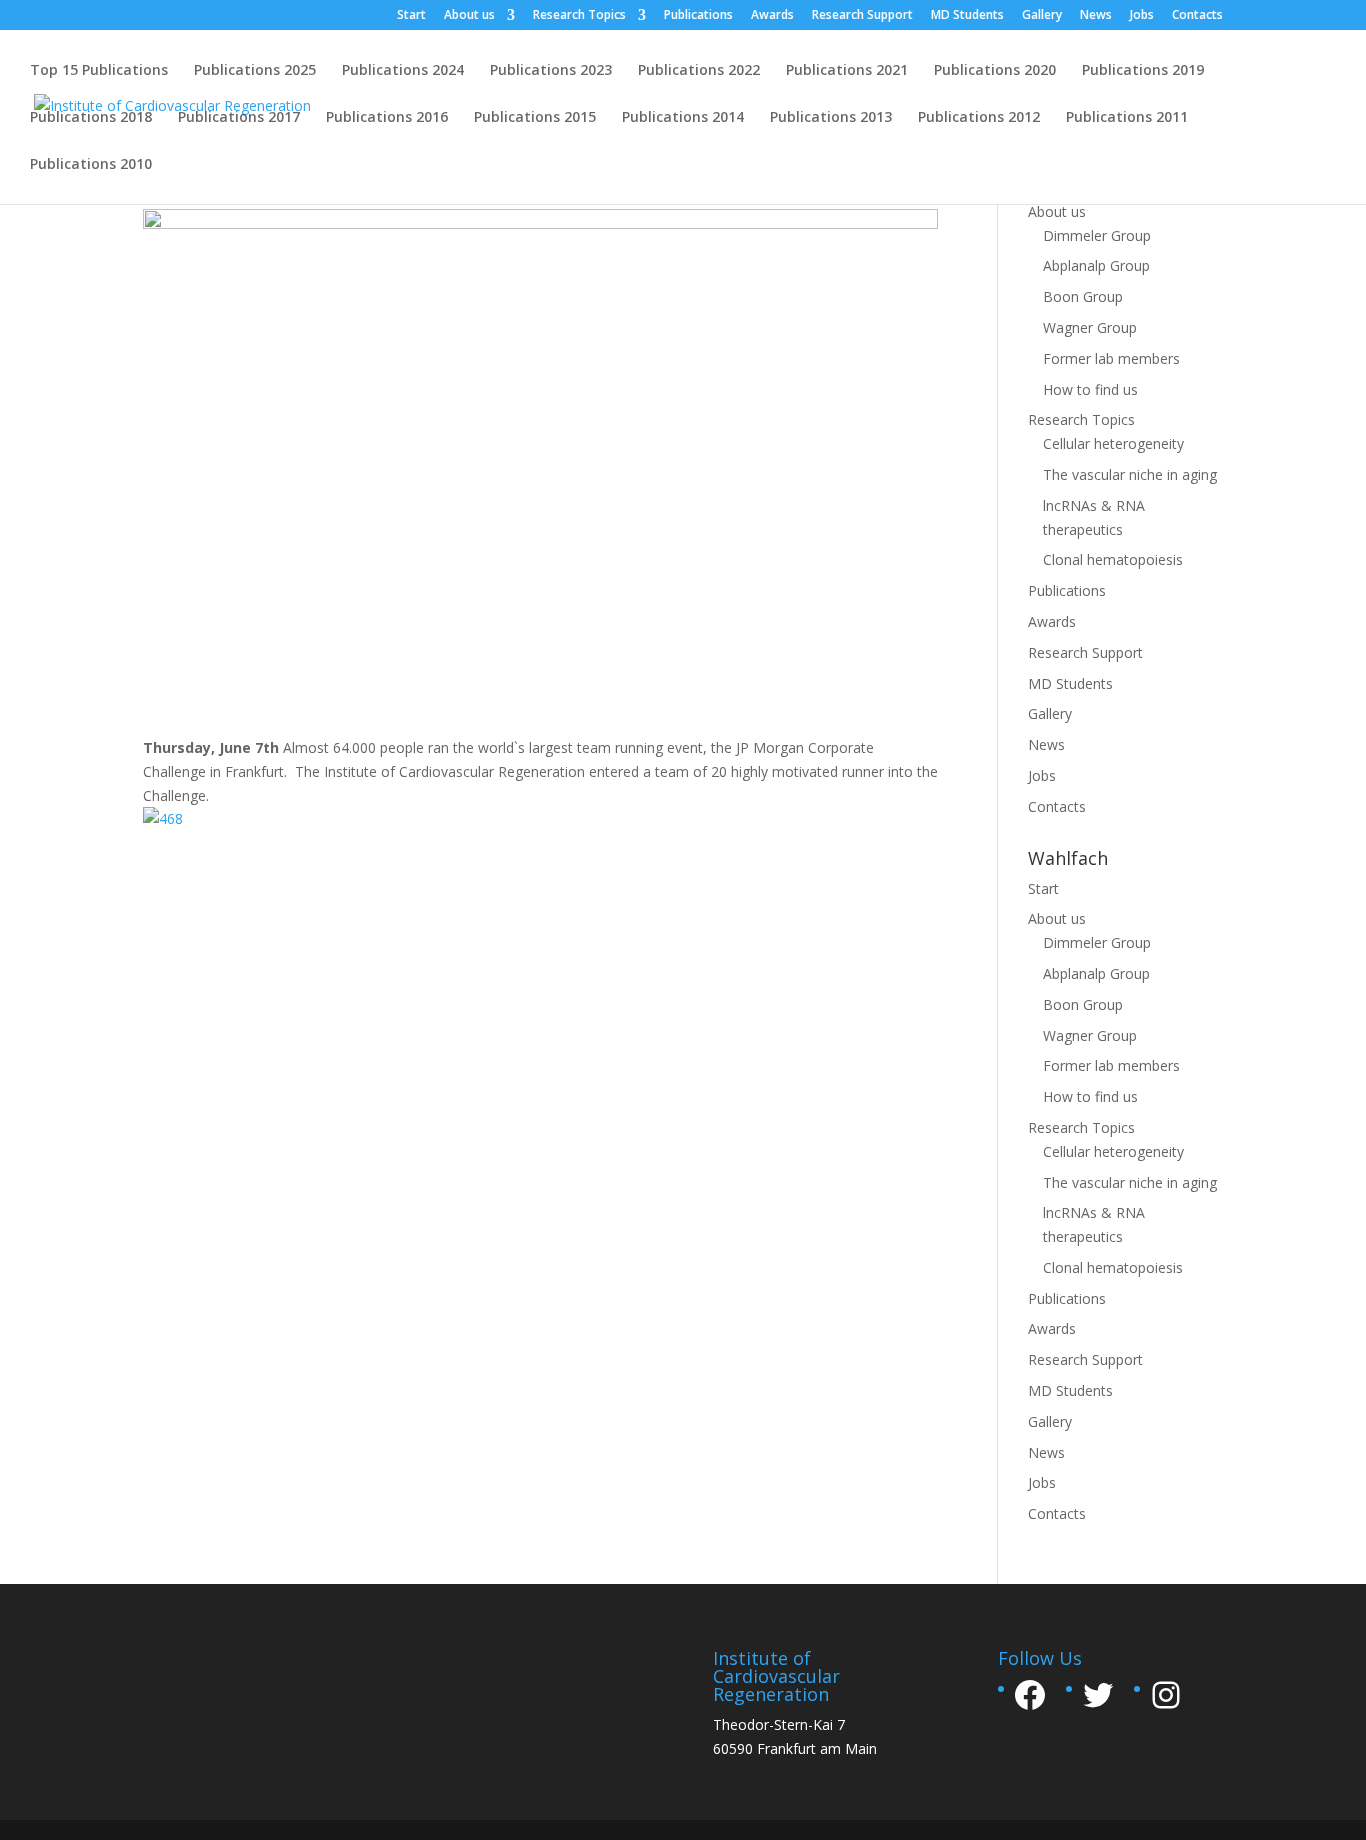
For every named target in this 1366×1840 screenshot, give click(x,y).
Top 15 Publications (99, 71)
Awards (772, 16)
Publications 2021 (847, 71)
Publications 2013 (831, 118)
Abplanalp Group (1096, 265)
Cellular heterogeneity (1113, 443)
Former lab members (1111, 358)
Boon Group (1083, 296)
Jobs (1142, 16)
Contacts (1197, 16)
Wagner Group (1090, 327)
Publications (698, 16)
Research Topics (579, 16)
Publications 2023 (551, 71)
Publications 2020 (995, 71)
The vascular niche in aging (1130, 474)
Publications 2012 (979, 118)
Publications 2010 (91, 165)
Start (411, 16)
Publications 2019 (1143, 71)
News (1096, 16)
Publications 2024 (403, 71)
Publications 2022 (699, 71)
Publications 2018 (91, 118)
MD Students (967, 16)
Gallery (1042, 16)
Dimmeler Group (1097, 235)
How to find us (1090, 389)
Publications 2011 (1127, 118)
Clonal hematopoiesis (1113, 559)
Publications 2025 (255, 71)
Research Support (862, 16)
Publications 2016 (387, 118)
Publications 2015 (535, 118)
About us (469, 16)
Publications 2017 (239, 118)
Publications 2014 (683, 118)
